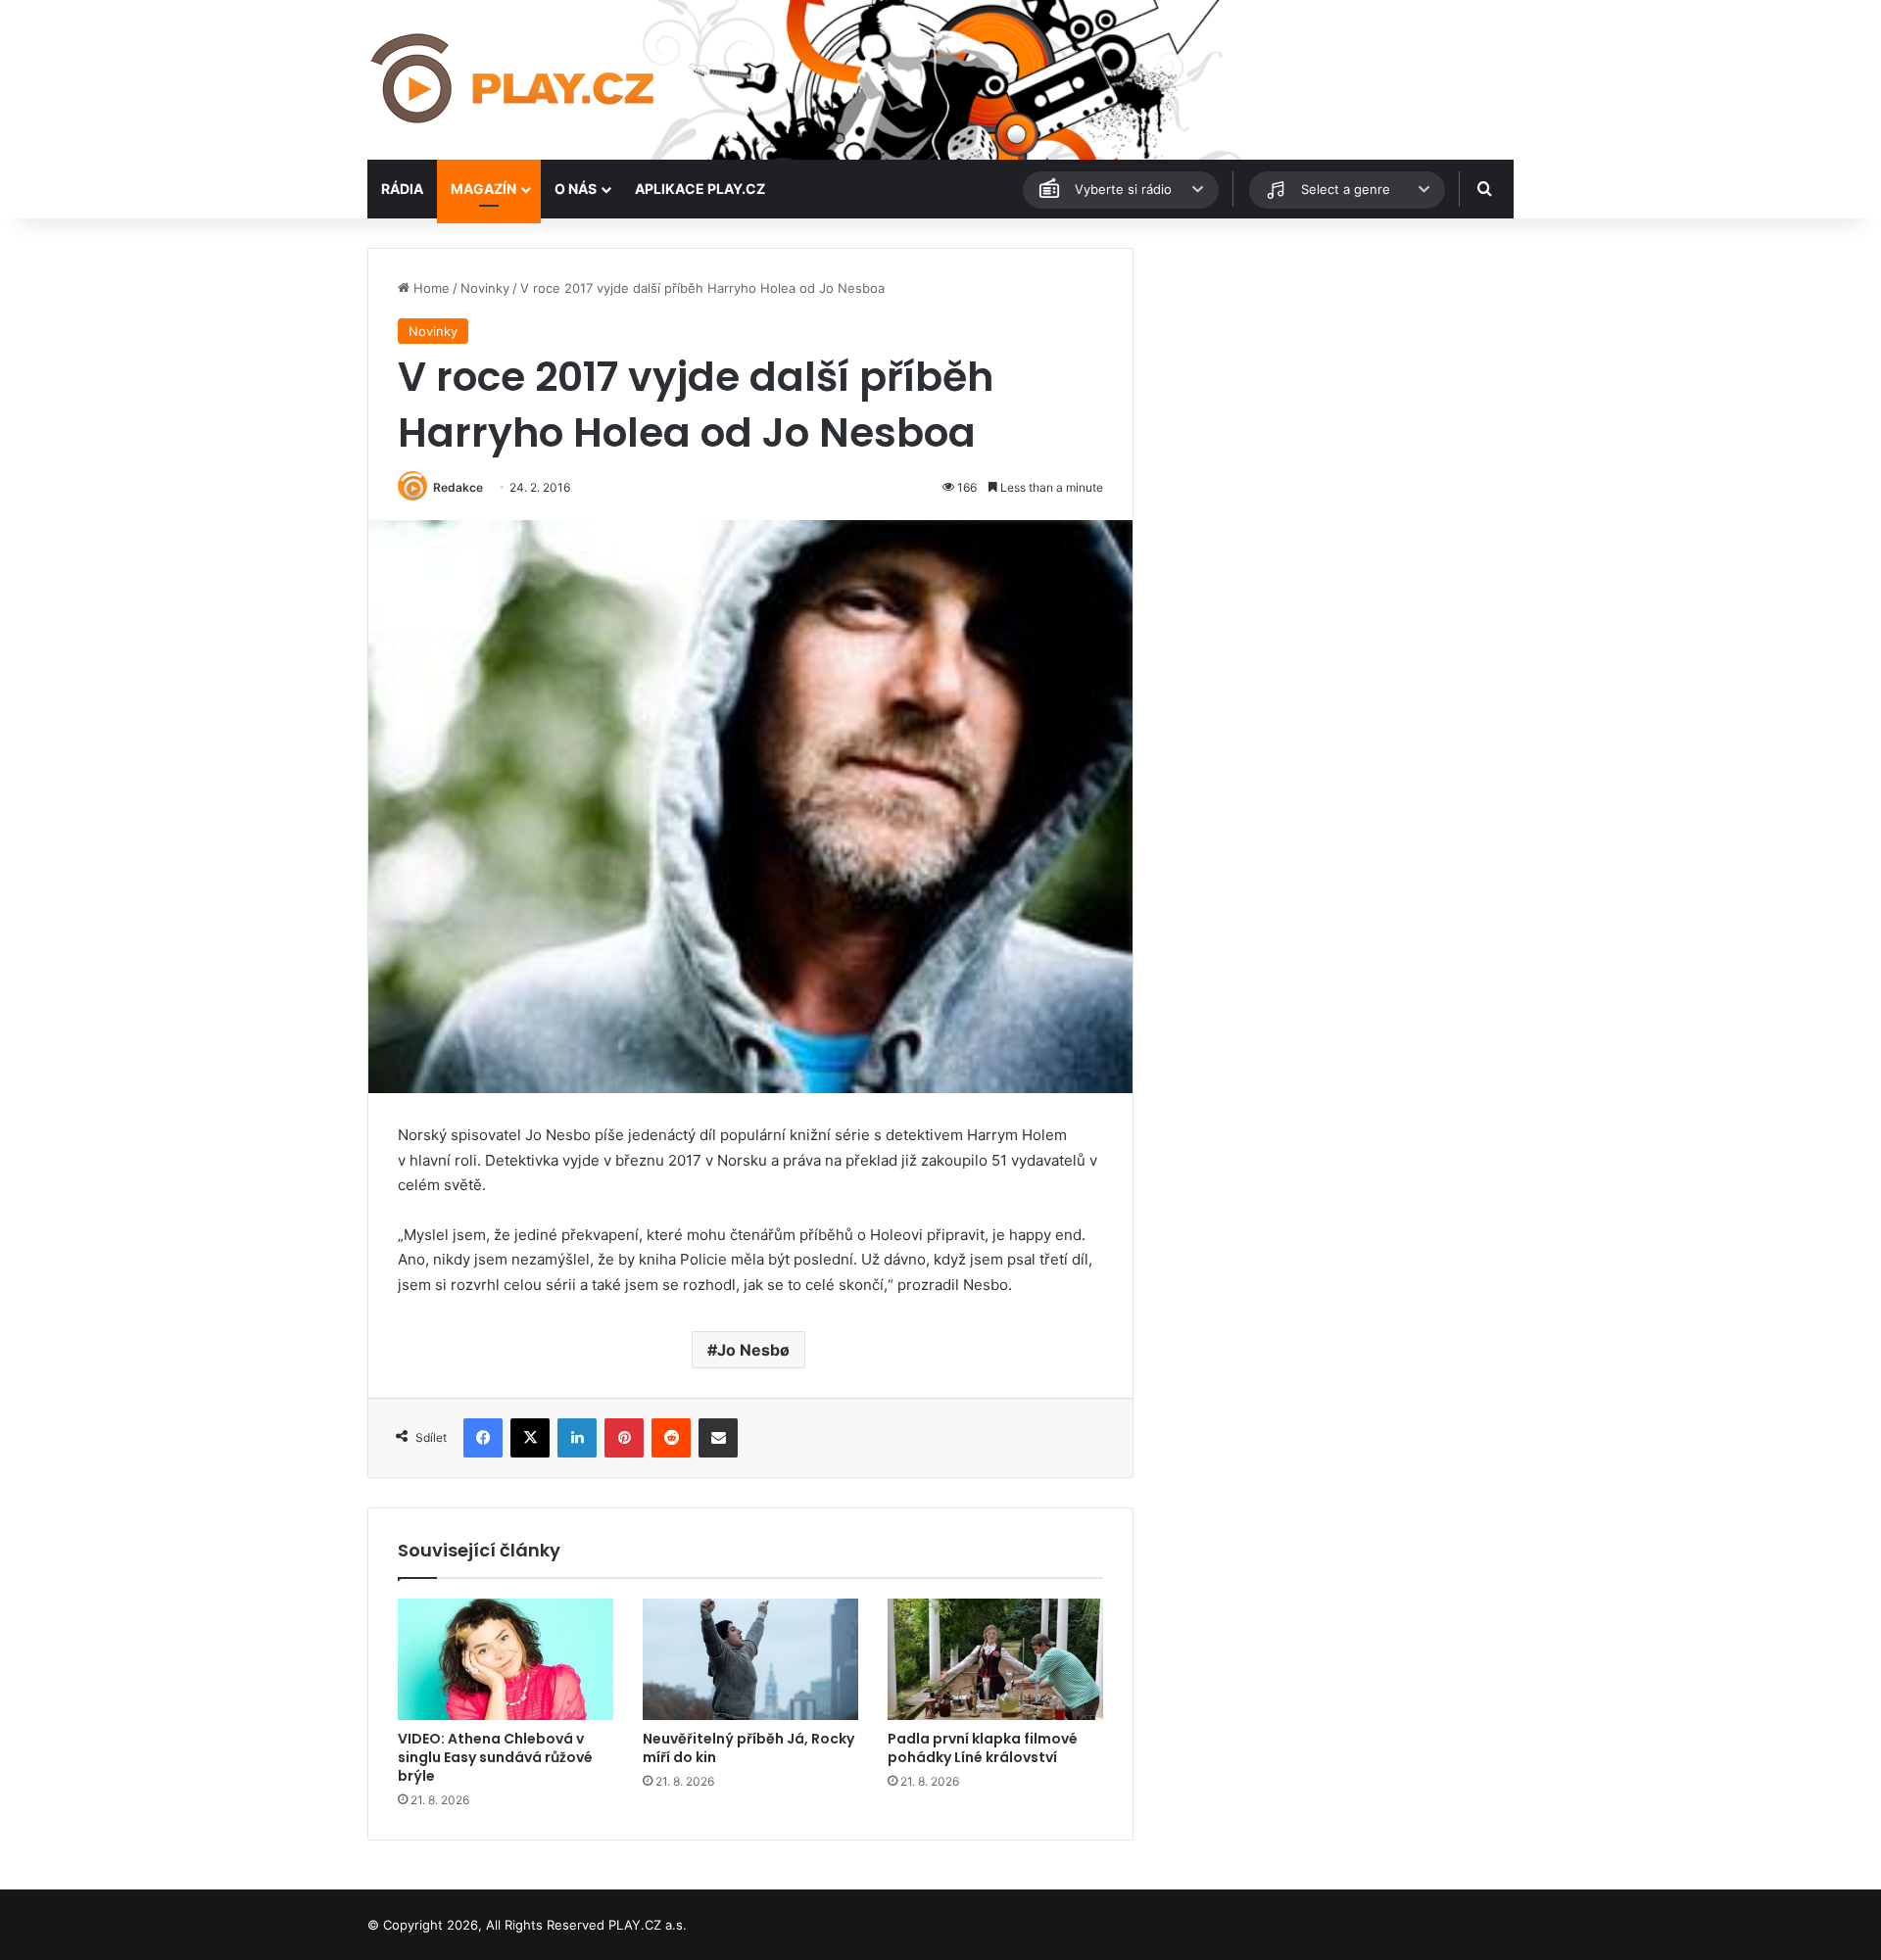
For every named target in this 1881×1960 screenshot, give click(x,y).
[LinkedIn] (577, 1438)
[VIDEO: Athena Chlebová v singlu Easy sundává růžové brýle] (506, 1659)
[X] (530, 1438)
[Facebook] (483, 1438)
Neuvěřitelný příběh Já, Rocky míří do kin (748, 1748)
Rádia (402, 189)
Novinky (485, 288)
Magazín (483, 189)
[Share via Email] (718, 1438)
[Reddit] (671, 1438)
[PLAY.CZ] (514, 80)
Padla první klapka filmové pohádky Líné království (983, 1748)
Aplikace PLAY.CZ (700, 189)
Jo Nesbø (753, 1350)
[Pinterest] (624, 1438)
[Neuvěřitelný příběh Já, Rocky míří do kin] (750, 1659)
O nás (576, 189)
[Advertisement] (1332, 385)
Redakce (458, 487)
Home (430, 288)
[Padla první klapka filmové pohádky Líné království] (995, 1659)
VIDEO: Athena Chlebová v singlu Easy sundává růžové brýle (495, 1757)
